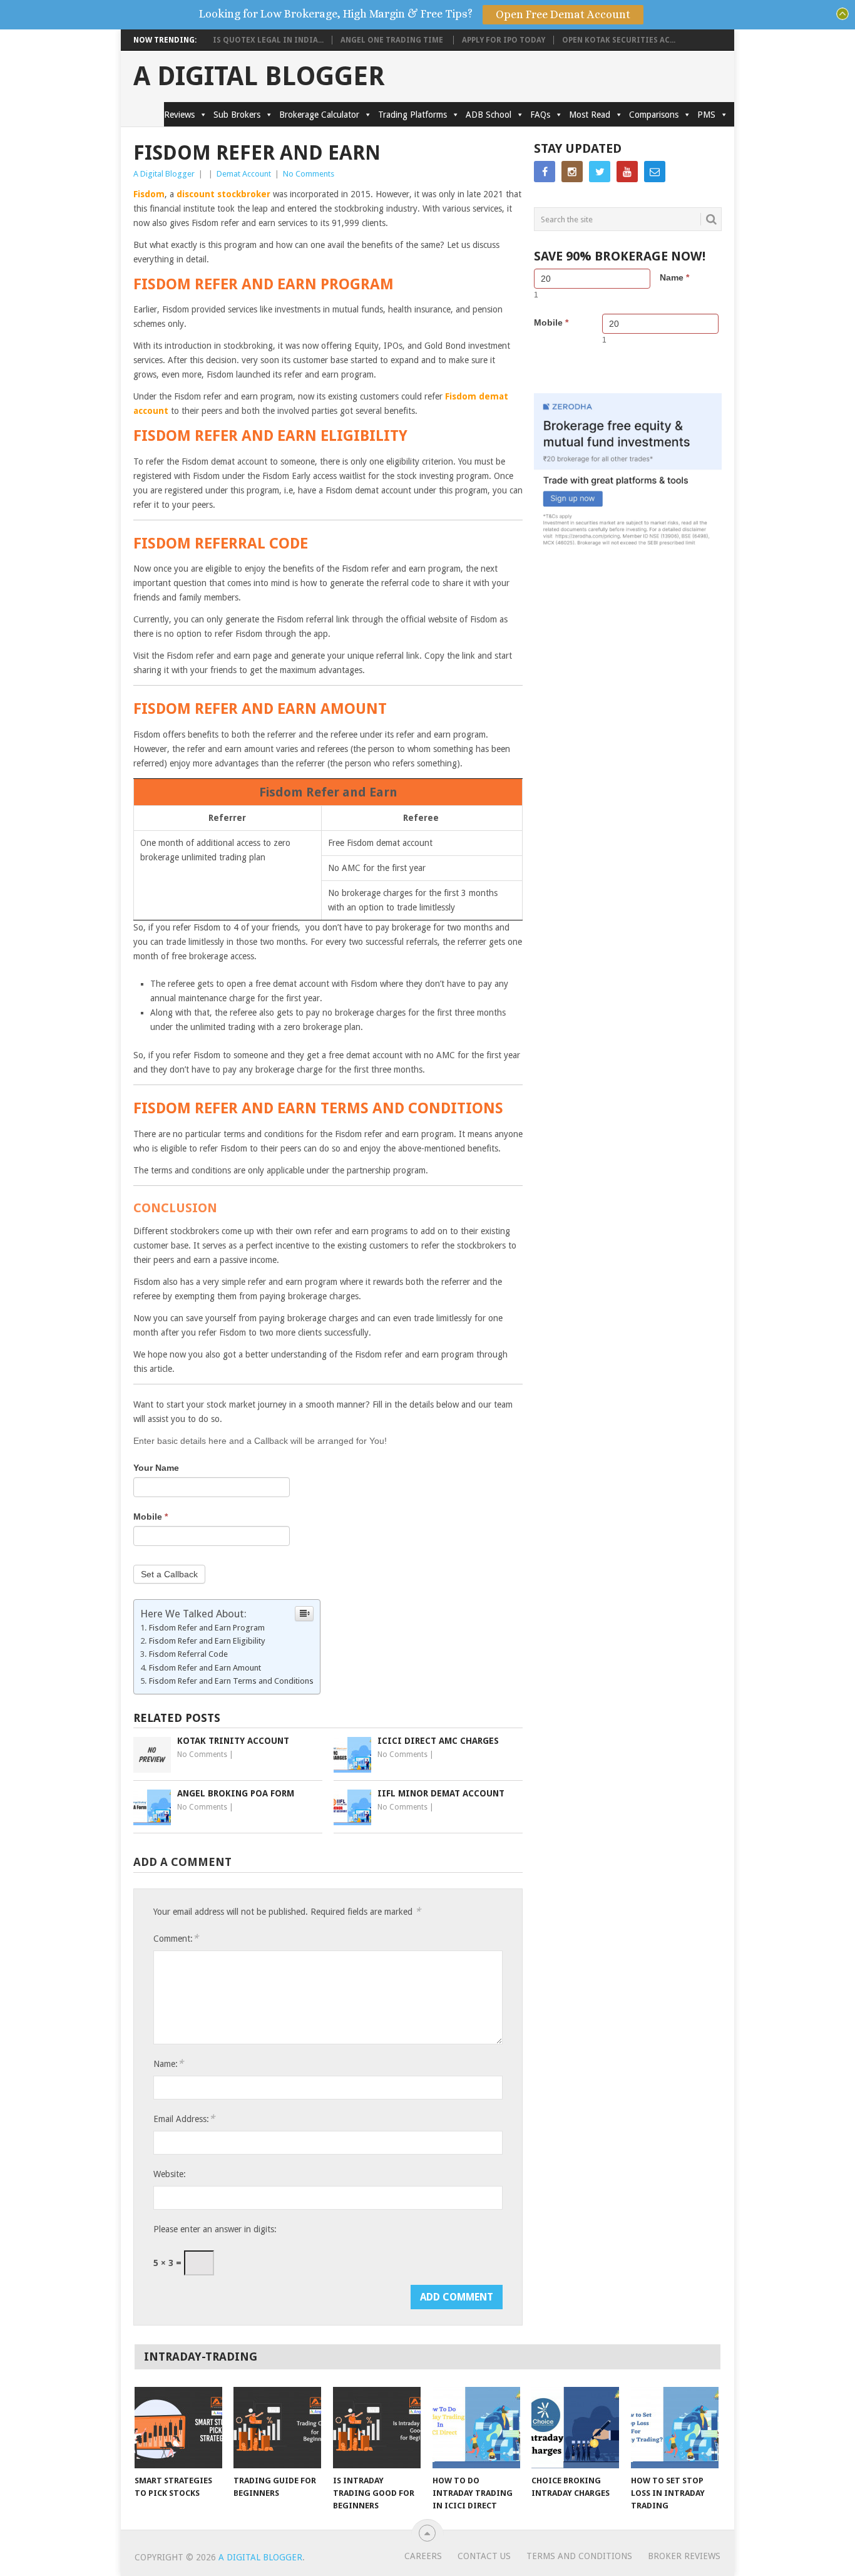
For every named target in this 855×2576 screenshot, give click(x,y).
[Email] (655, 172)
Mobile (151, 1517)
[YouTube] (627, 172)
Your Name (156, 1468)
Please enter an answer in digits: (215, 2229)
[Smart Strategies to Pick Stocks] (178, 2428)
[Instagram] (572, 172)
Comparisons (654, 115)
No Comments (309, 174)
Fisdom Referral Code (188, 1654)
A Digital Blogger (259, 76)
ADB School (489, 115)
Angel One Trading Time (393, 40)
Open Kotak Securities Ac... (619, 40)
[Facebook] (545, 172)
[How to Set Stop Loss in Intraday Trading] (675, 2428)
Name (674, 277)
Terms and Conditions (579, 2556)
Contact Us (484, 2556)
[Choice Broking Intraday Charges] (575, 2428)
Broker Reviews (684, 2556)
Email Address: (184, 2119)
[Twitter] (600, 172)
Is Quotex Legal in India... (268, 40)
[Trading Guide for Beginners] (277, 2428)
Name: (168, 2063)
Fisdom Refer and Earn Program (207, 1628)
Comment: (176, 1938)
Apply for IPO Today (504, 40)
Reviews (179, 115)
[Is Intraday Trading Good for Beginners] (377, 2428)
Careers (423, 2556)
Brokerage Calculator (319, 115)
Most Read (590, 115)
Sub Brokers (237, 115)
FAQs (540, 115)
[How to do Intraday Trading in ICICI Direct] (476, 2428)
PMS (706, 115)
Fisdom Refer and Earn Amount (205, 1668)
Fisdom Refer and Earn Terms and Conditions (231, 1681)
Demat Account (244, 174)
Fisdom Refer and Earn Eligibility (208, 1641)
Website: (170, 2174)
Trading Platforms (412, 115)
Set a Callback (169, 1574)
